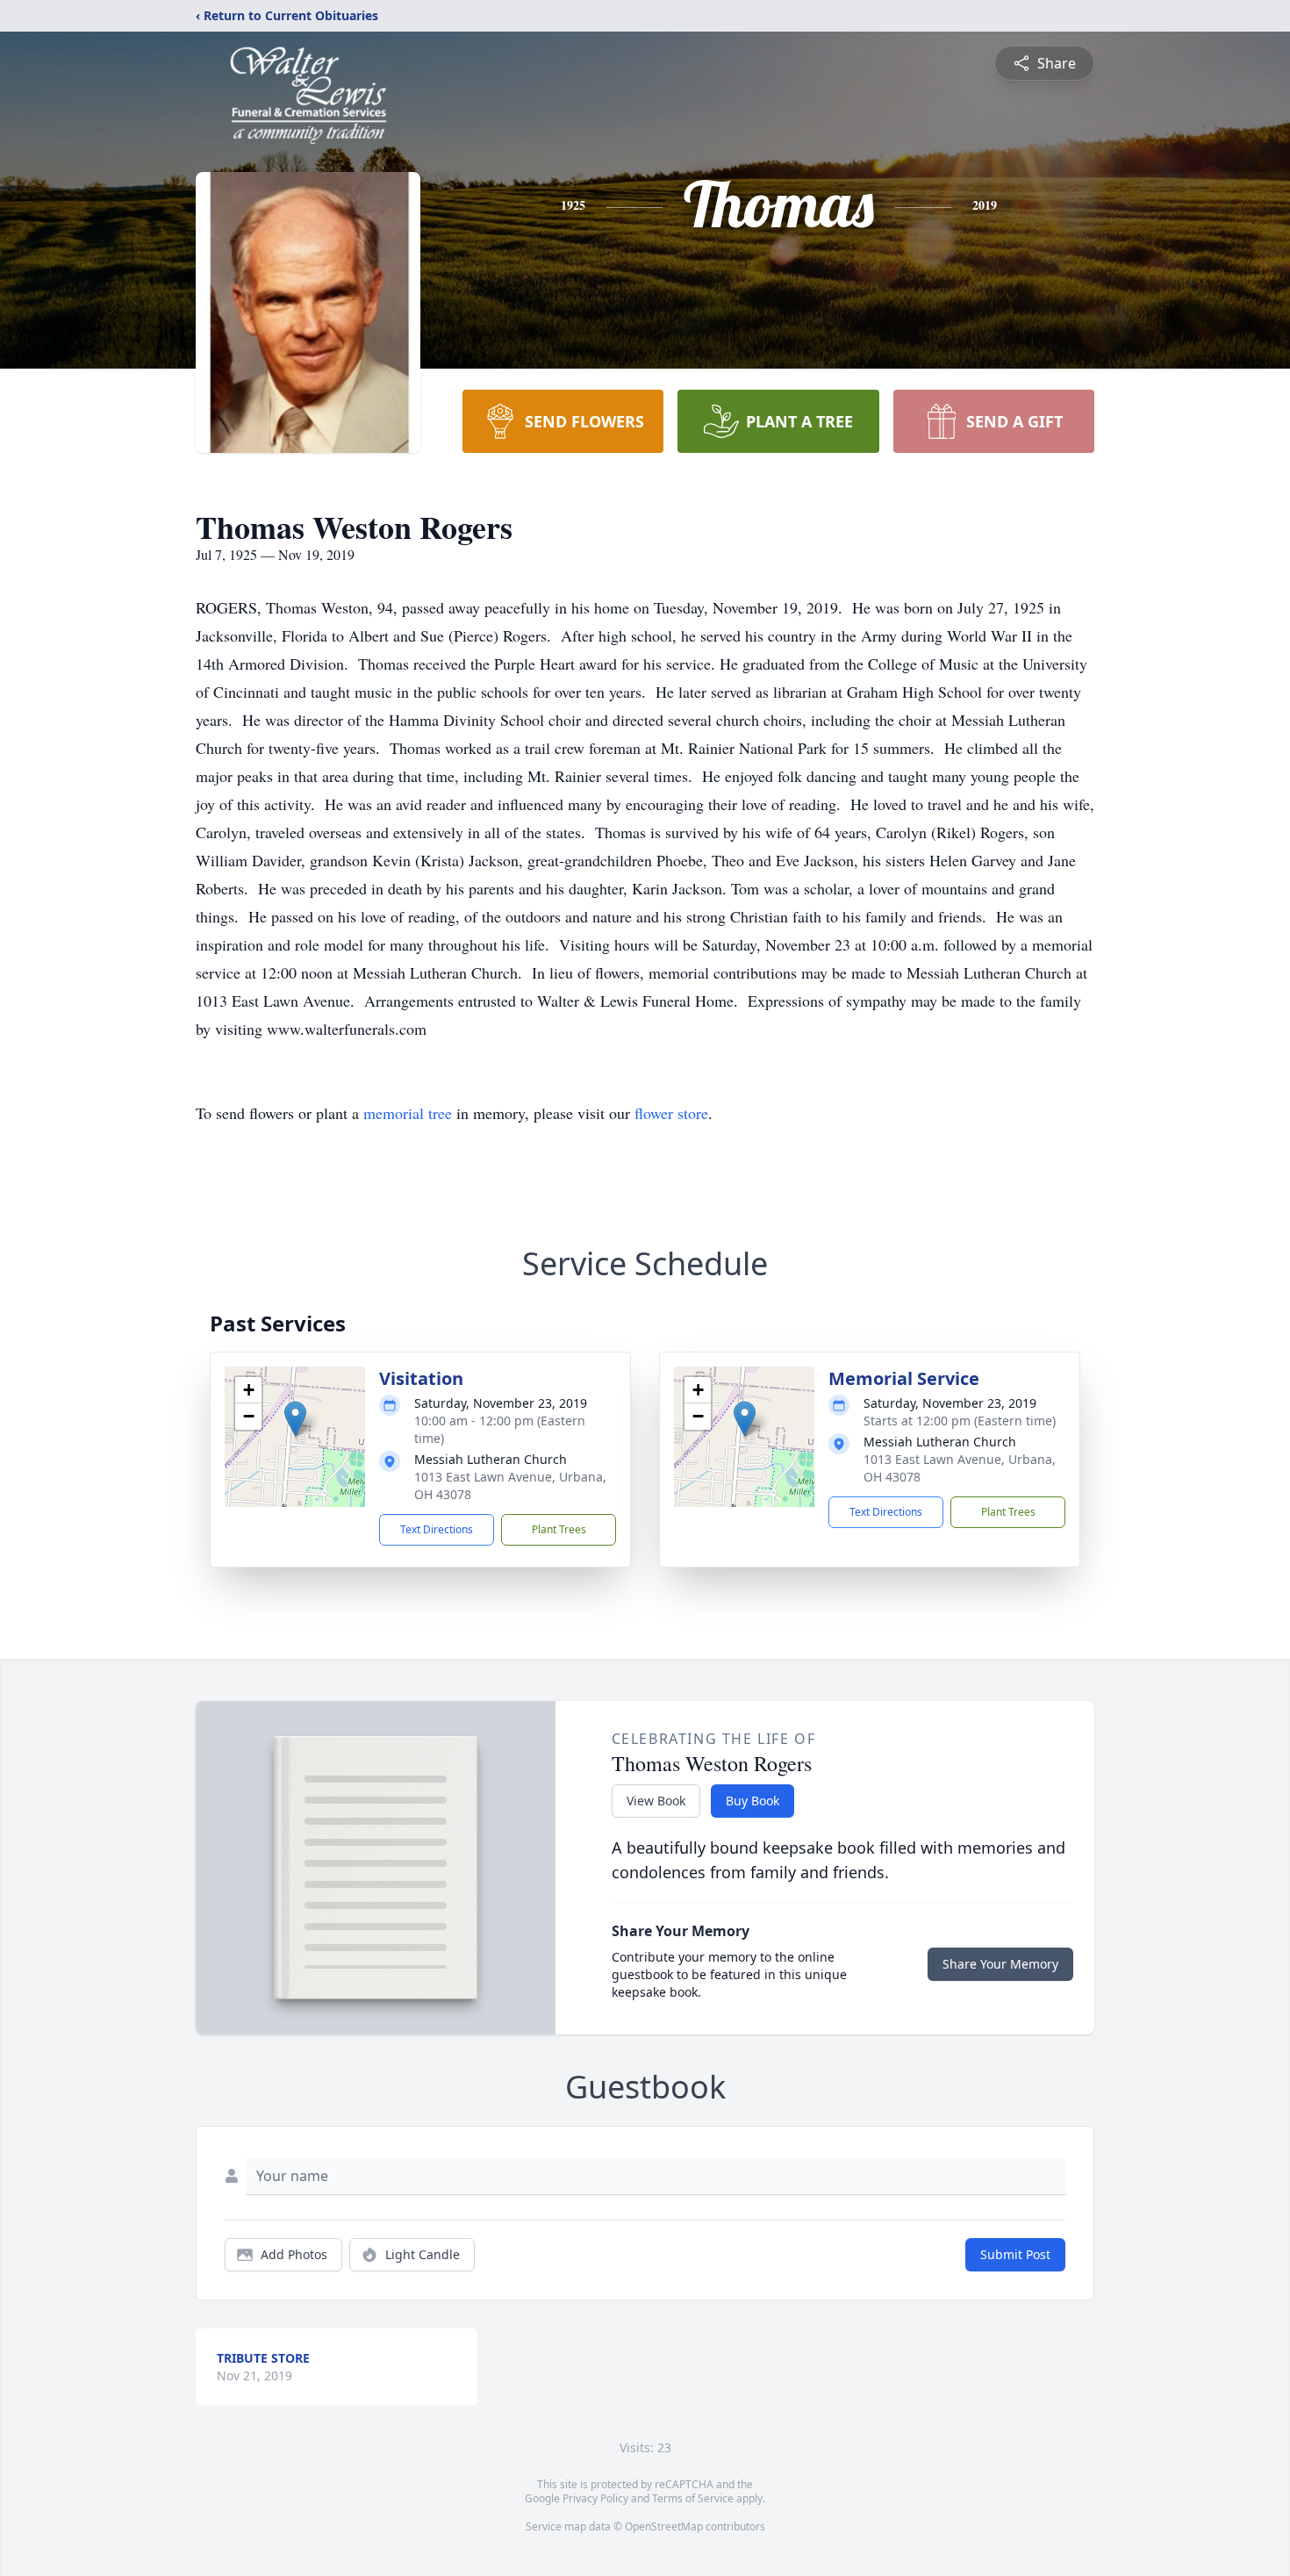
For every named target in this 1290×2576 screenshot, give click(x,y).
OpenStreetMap (664, 2526)
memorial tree (408, 1113)
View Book (656, 1801)
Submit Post (1015, 2254)
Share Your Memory (1000, 1964)
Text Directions (437, 1529)
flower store (671, 1113)
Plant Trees (559, 1529)
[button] (295, 1419)
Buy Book (752, 1801)
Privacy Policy (595, 2498)
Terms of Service (693, 2498)
